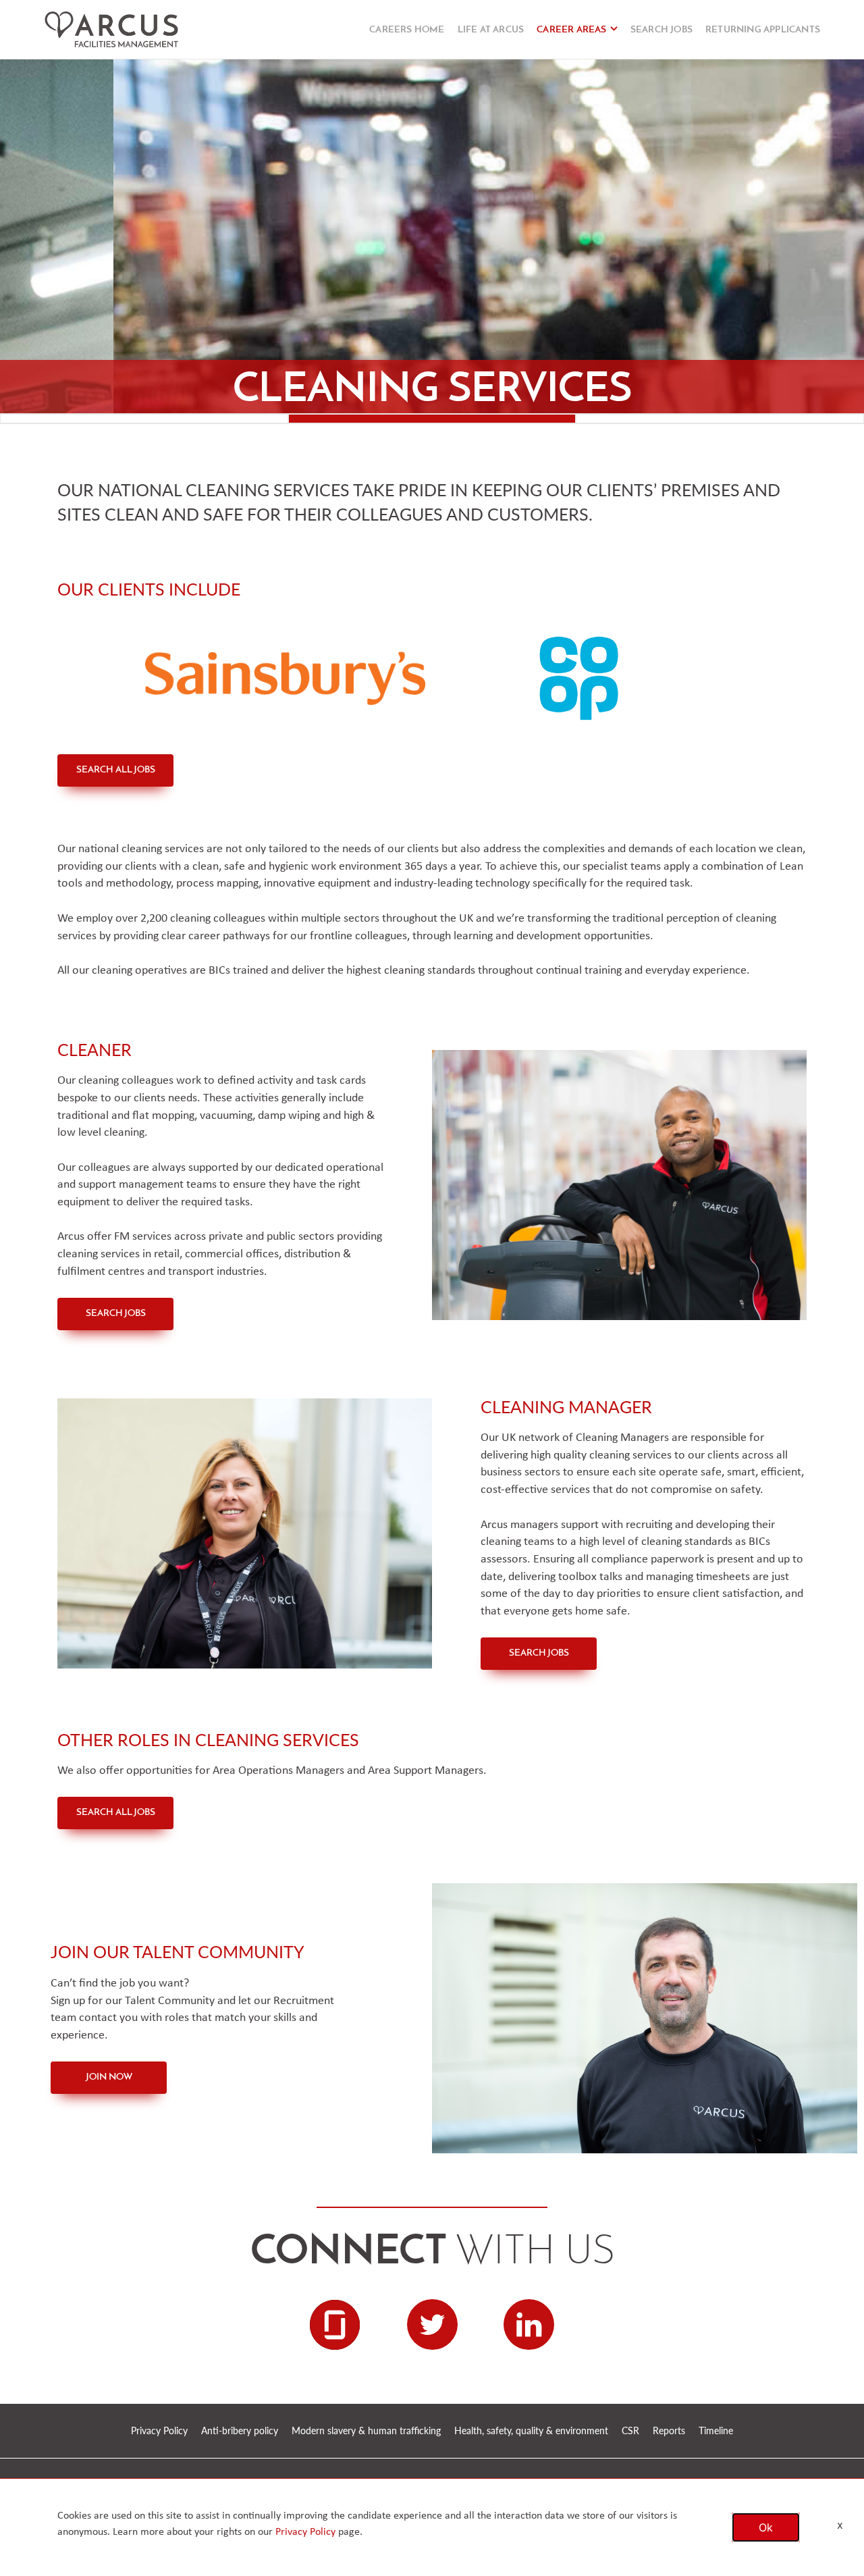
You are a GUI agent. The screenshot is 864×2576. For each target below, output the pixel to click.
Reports (669, 2430)
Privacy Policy (159, 2430)
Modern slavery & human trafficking (366, 2430)
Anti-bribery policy (240, 2430)
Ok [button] (766, 2527)
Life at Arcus (491, 30)
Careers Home (407, 30)
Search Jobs (661, 30)
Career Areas (571, 30)
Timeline (716, 2430)
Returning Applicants (763, 30)
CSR (630, 2430)
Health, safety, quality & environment (531, 2430)
